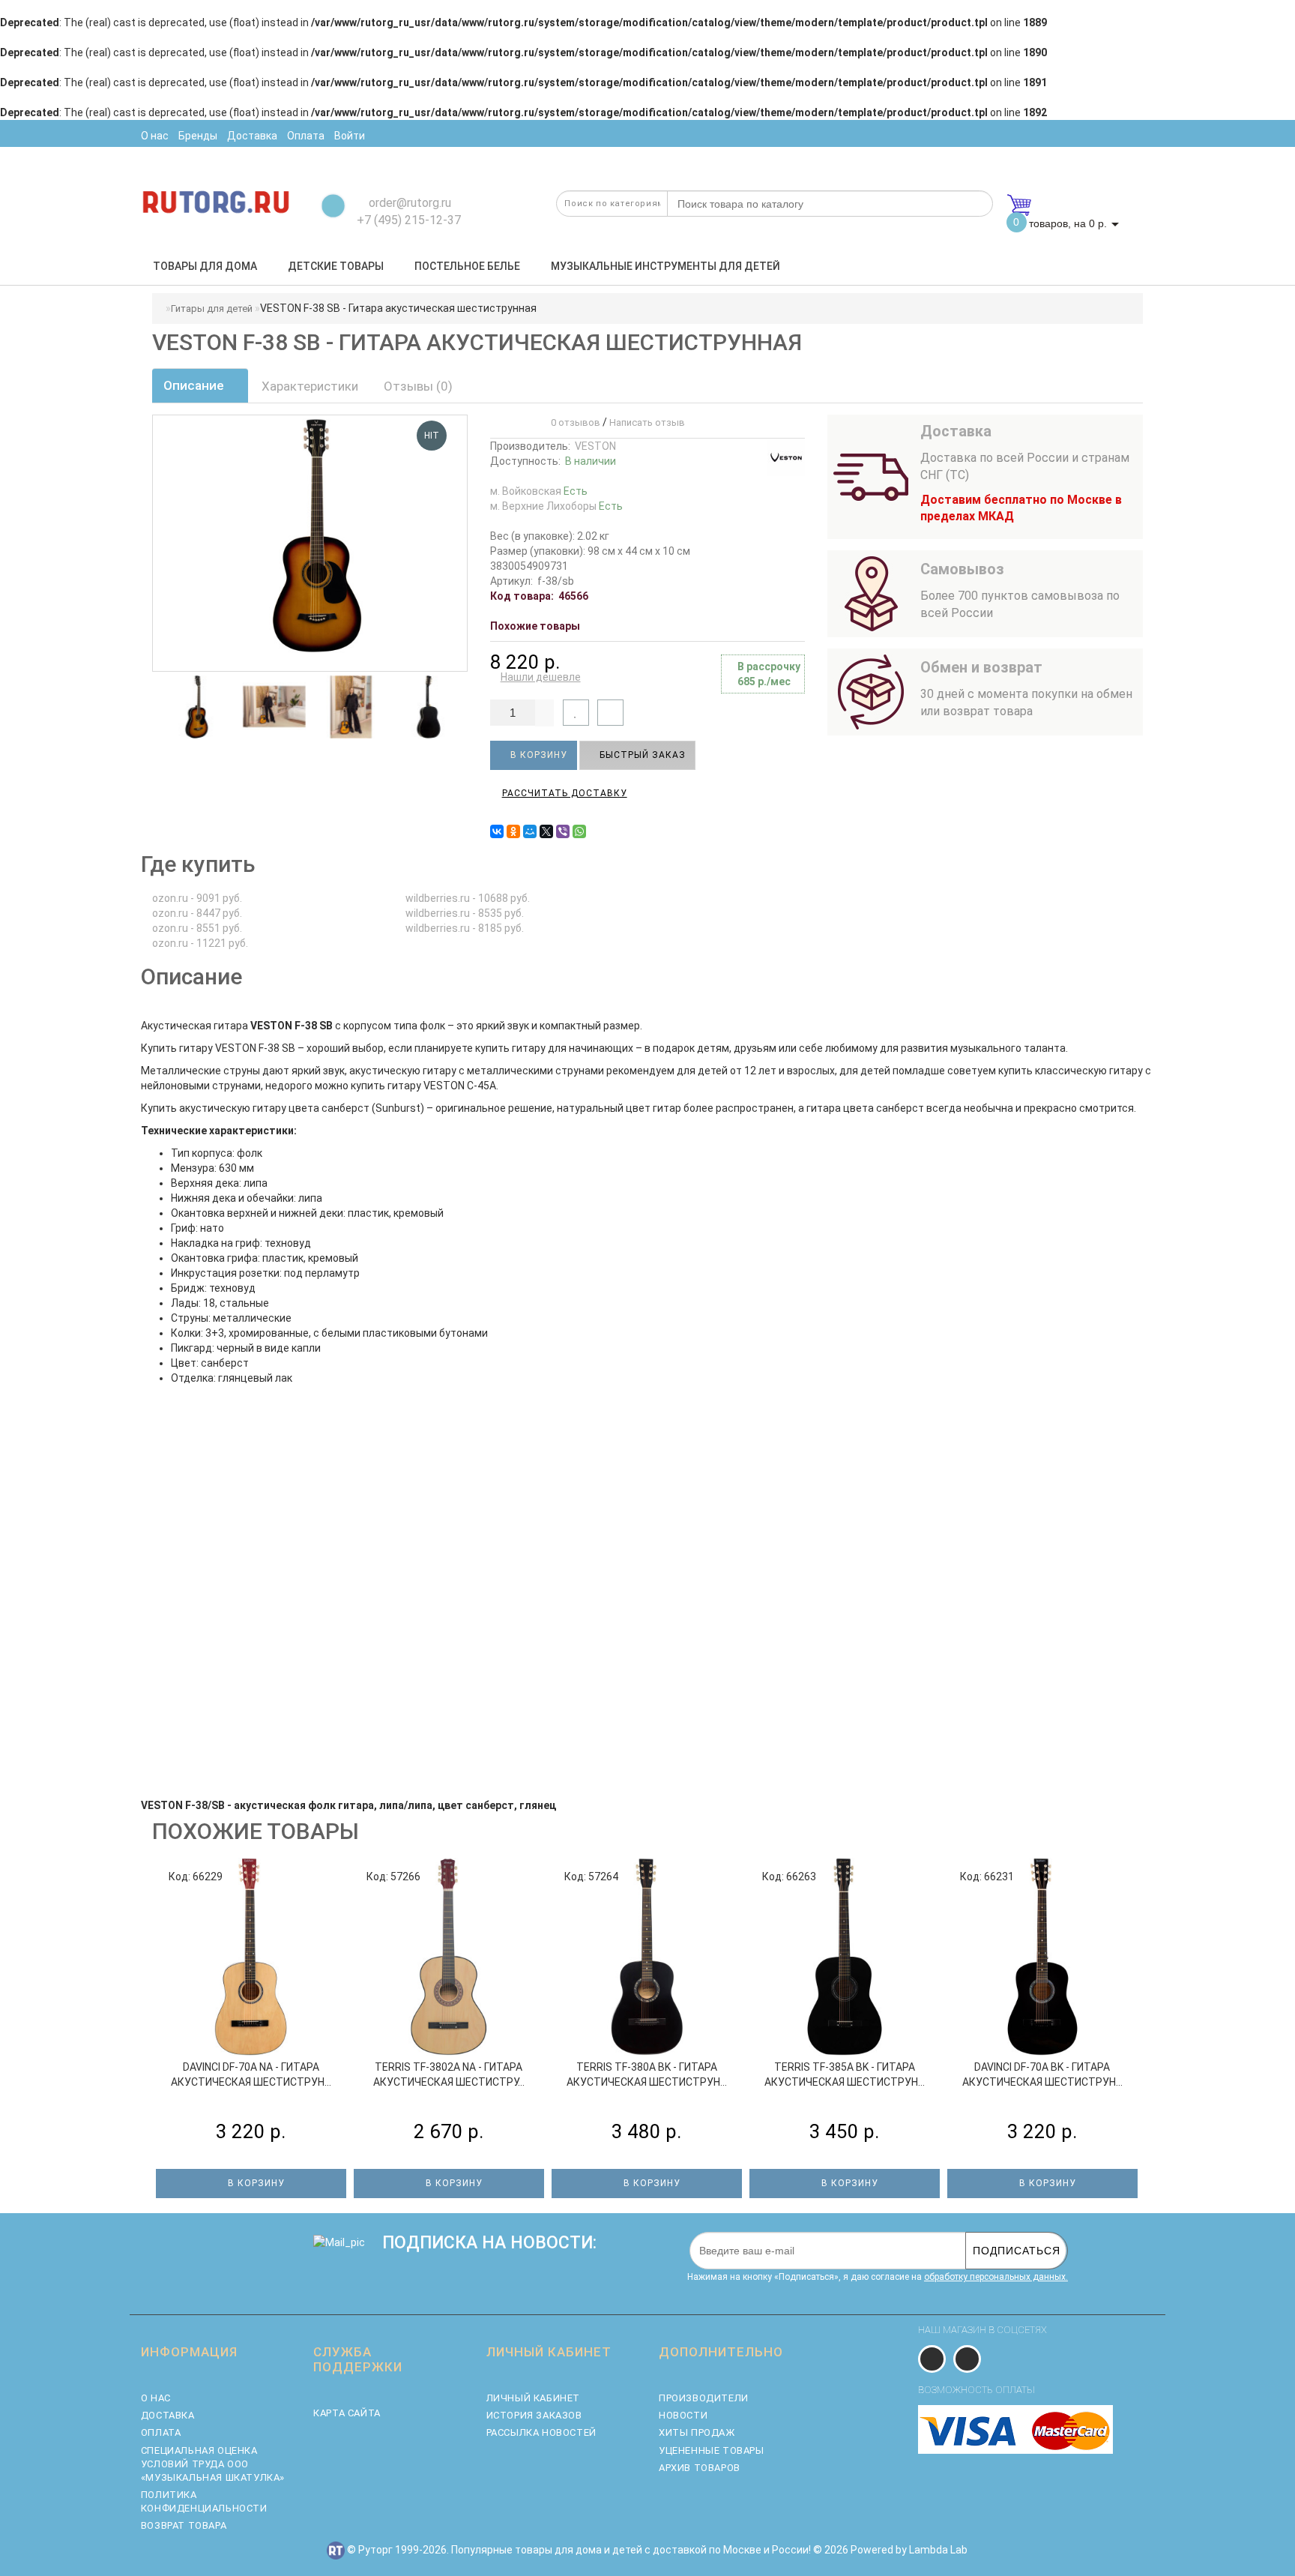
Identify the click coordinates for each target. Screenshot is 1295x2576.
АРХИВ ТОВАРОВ (700, 2468)
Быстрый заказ (641, 755)
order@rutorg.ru (408, 203)
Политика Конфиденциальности (204, 2501)
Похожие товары (535, 626)
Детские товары (336, 266)
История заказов (534, 2415)
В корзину (537, 755)
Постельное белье (467, 266)
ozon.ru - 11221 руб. (200, 943)
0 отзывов (573, 422)
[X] (546, 831)
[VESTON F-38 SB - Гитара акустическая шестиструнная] (193, 707)
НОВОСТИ (683, 2415)
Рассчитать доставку (565, 793)
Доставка (168, 2415)
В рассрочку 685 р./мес (769, 674)
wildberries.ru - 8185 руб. (465, 928)
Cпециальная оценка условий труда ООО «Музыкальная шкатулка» (213, 2464)
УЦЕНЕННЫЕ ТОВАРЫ (712, 2450)
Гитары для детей (212, 309)
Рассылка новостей (541, 2432)
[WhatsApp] (579, 831)
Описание (195, 385)
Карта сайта (347, 2413)
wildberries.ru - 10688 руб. (468, 898)
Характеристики (310, 386)
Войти (350, 136)
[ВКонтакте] (497, 831)
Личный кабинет (533, 2398)
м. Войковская (539, 491)
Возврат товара (184, 2525)
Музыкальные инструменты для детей (665, 266)
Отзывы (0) (418, 386)
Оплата (161, 2432)
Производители (704, 2398)
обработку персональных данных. (996, 2277)
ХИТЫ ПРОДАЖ (697, 2432)
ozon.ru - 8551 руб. (197, 928)
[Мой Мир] (530, 831)
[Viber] (563, 831)
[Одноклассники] (513, 831)
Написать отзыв (647, 422)
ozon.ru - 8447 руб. (197, 913)
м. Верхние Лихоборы (556, 506)
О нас (156, 2398)
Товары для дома (205, 266)
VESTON (595, 446)
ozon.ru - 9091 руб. (197, 898)
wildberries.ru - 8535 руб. (465, 913)
